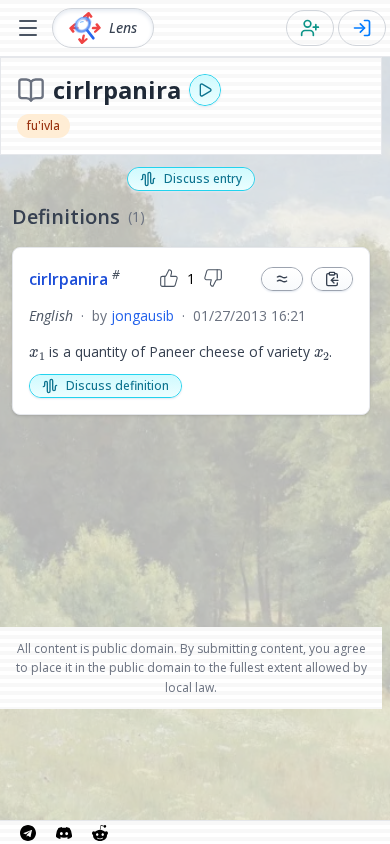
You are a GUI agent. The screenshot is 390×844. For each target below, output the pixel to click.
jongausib (142, 315)
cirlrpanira (74, 279)
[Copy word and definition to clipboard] (332, 279)
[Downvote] (213, 279)
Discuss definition (117, 385)
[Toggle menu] (28, 28)
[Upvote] (169, 279)
